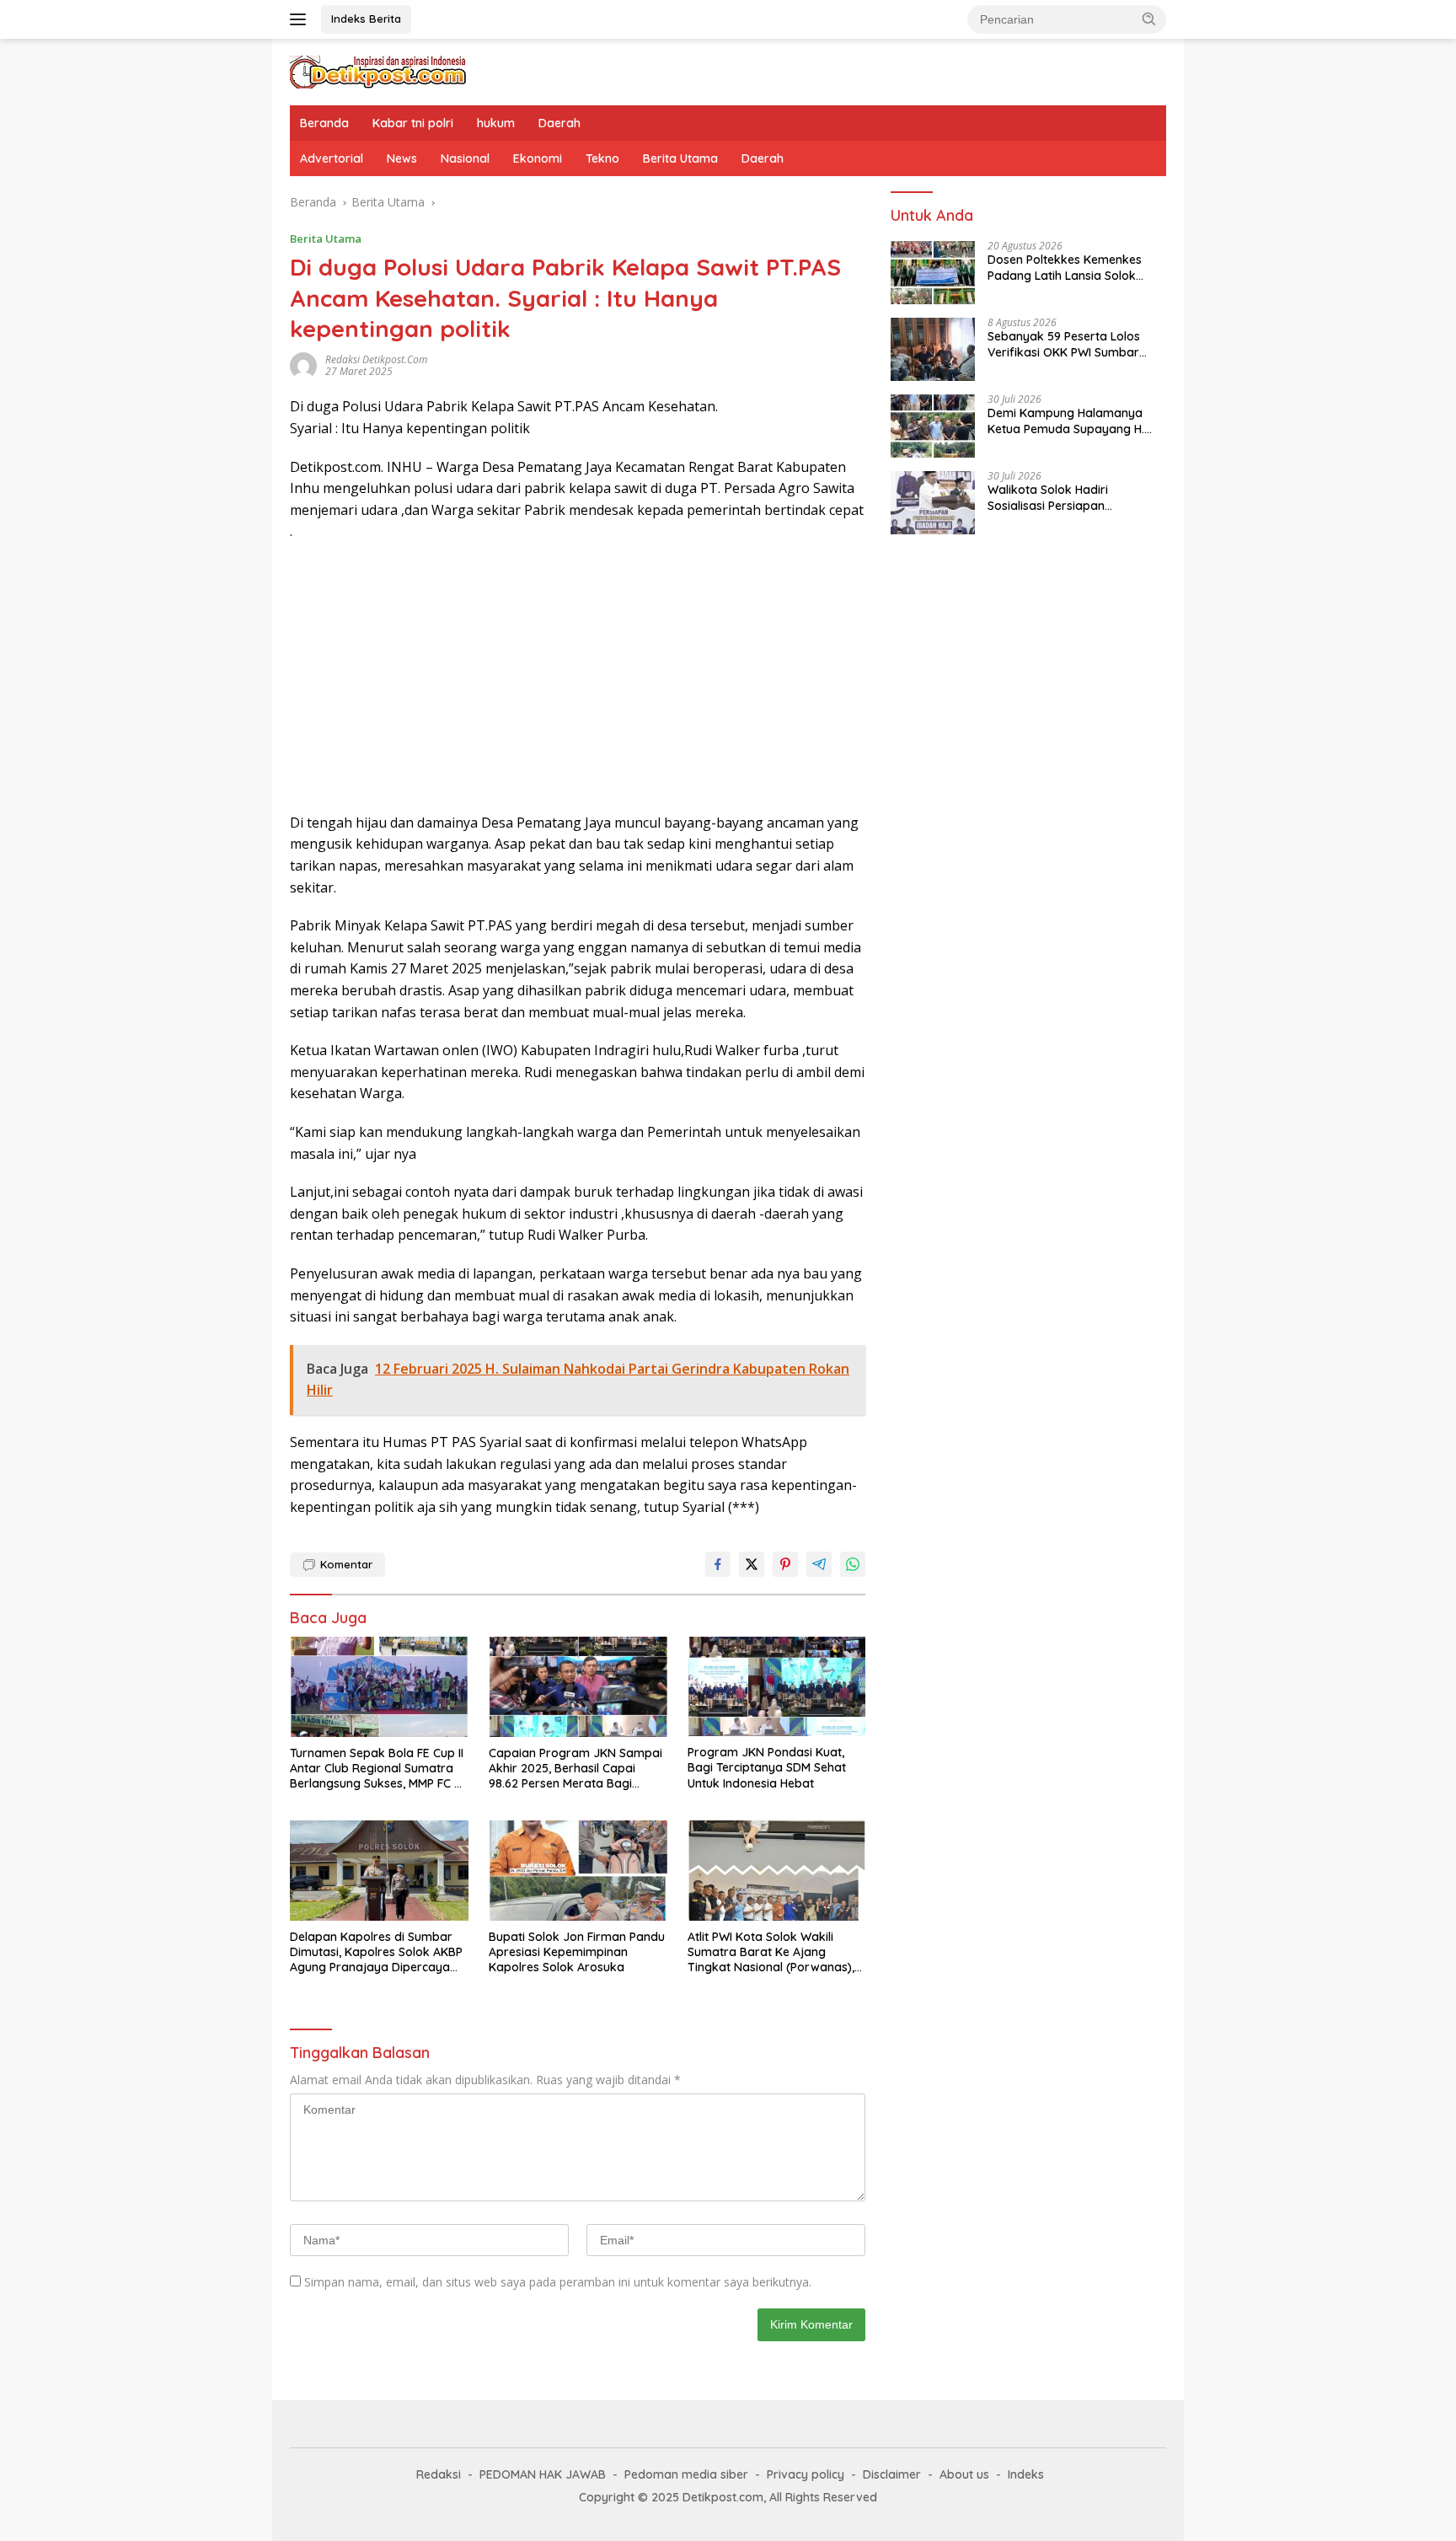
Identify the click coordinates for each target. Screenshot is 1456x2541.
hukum (496, 123)
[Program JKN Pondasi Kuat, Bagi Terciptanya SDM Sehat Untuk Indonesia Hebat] (777, 1687)
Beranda (324, 123)
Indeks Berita (366, 19)
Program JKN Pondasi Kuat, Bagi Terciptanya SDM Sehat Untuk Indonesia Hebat (767, 1767)
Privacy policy (806, 2474)
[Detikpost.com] (378, 70)
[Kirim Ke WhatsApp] (853, 1564)
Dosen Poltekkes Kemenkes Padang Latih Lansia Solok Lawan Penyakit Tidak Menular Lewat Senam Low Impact (1073, 268)
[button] (1149, 19)
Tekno (602, 158)
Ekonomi (538, 158)
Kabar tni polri (413, 123)
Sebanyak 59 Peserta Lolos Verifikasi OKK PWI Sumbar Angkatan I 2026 (1064, 345)
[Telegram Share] (819, 1564)
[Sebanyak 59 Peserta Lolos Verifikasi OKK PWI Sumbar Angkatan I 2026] (933, 349)
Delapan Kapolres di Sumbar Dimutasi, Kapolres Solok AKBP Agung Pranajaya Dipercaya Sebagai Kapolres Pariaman (376, 1952)
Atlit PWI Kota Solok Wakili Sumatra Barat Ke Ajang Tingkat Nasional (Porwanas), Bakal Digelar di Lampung (771, 1952)
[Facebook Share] (718, 1564)
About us (964, 2474)
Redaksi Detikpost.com (376, 359)
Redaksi (439, 2474)
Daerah (559, 123)
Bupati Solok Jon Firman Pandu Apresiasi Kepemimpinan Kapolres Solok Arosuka (577, 1952)
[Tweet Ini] (752, 1564)
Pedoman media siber (686, 2474)
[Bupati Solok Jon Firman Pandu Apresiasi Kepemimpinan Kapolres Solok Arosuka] (578, 1871)
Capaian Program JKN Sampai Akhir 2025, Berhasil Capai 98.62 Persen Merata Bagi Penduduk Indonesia (575, 1769)
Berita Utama (680, 158)
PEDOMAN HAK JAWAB (543, 2474)
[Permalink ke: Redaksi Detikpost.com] (303, 365)
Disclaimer (892, 2474)
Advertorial (332, 158)
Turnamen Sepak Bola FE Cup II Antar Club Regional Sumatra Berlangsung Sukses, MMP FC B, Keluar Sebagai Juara (377, 1769)
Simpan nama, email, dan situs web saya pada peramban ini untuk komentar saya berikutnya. (558, 2282)
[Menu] (301, 19)
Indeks (1026, 2474)
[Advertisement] (578, 678)
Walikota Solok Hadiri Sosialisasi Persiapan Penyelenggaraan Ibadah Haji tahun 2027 (1071, 498)
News (402, 158)
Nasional (465, 158)
